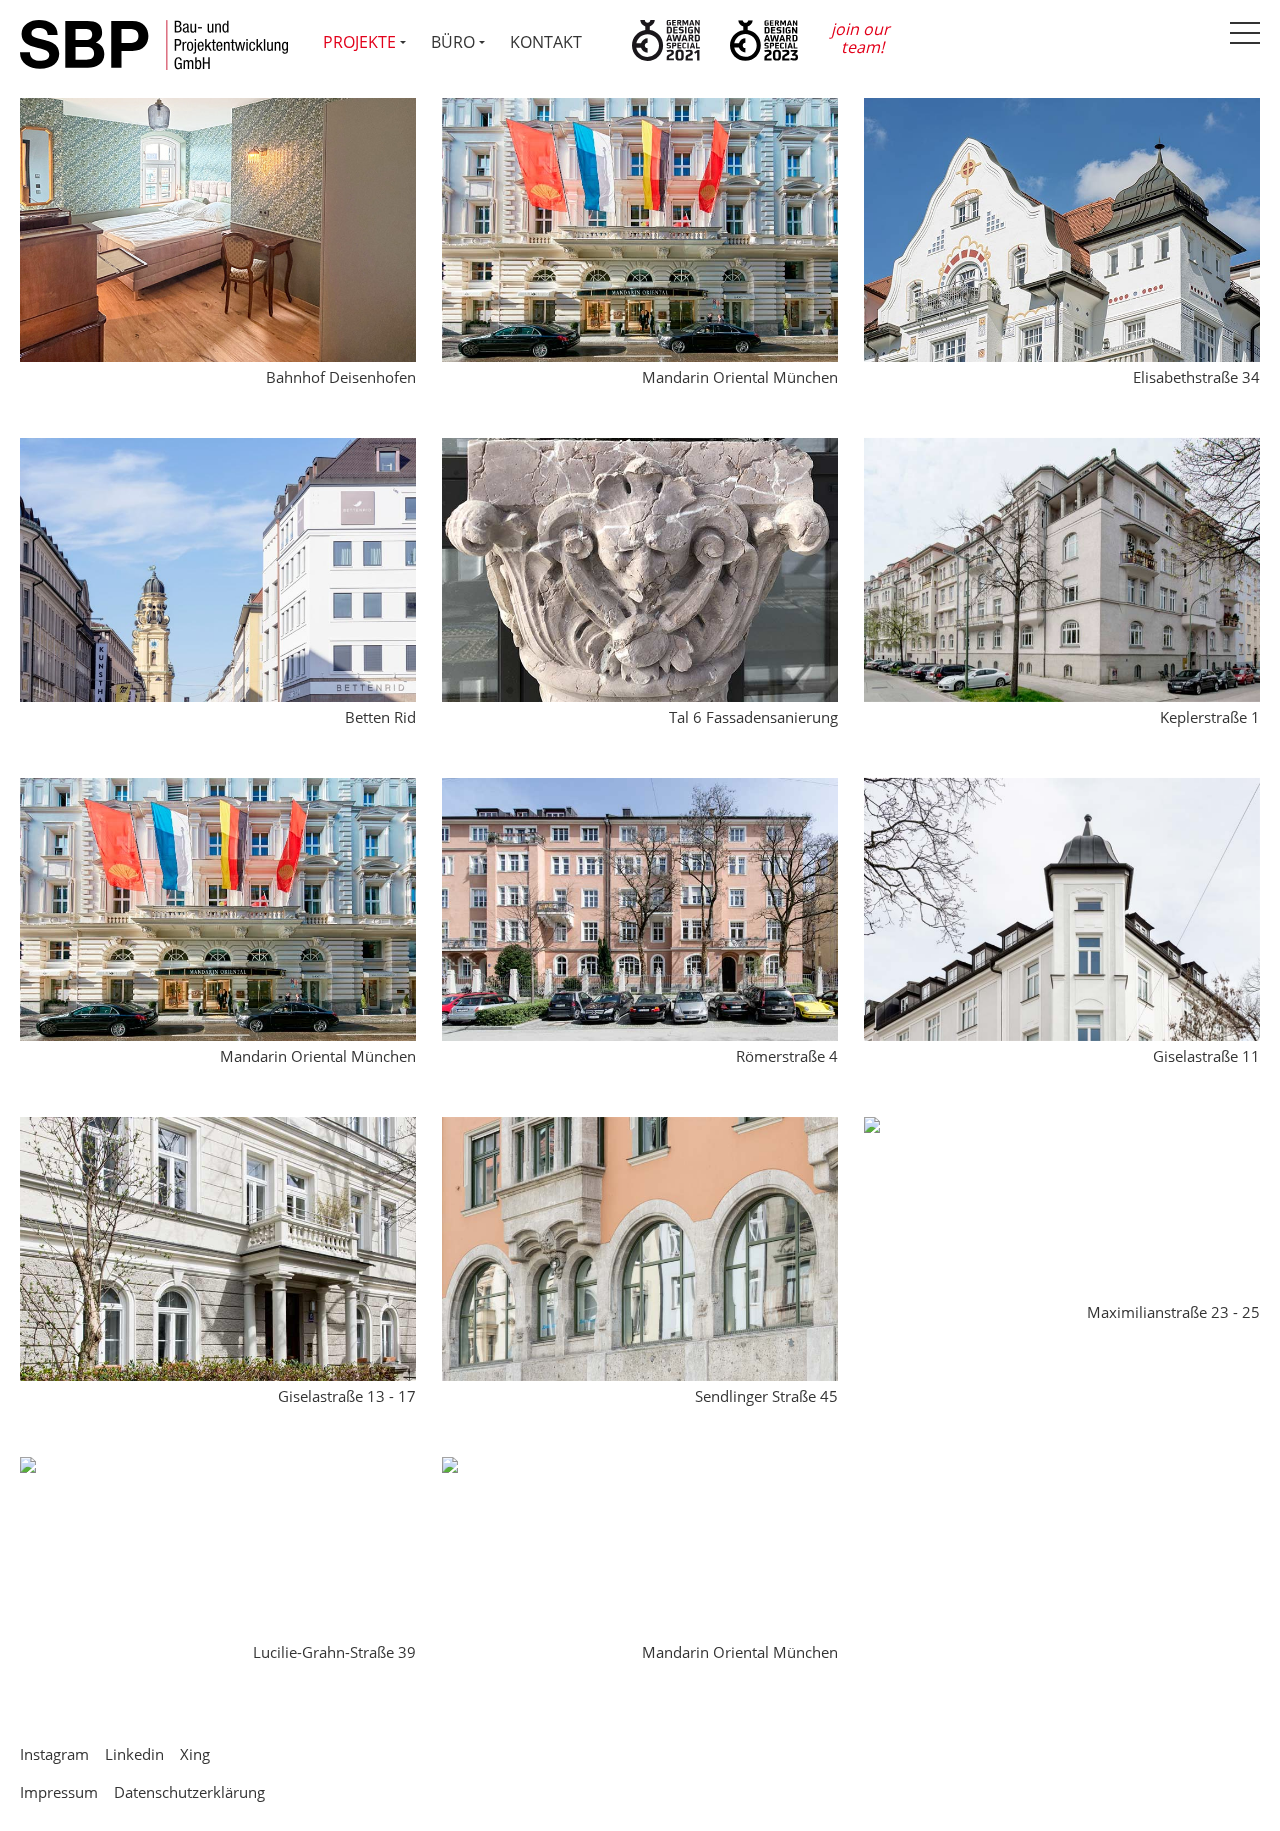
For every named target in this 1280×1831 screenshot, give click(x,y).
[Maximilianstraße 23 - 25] (872, 1129)
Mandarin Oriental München (740, 377)
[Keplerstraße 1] (1062, 450)
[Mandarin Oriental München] (640, 110)
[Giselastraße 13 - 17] (218, 1129)
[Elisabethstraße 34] (1062, 110)
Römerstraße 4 (787, 1056)
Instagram (54, 1754)
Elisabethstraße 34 (1196, 377)
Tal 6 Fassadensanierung (753, 717)
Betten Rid (380, 717)
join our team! (862, 38)
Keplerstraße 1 (1210, 717)
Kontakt (546, 42)
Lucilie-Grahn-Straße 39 (334, 1652)
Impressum (59, 1792)
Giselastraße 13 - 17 (347, 1396)
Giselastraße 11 (1206, 1056)
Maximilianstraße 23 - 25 (1173, 1312)
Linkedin (134, 1754)
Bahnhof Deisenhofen (341, 377)
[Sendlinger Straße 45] (640, 1129)
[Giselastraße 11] (1062, 790)
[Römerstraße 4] (640, 790)
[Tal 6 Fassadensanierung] (640, 450)
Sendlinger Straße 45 (766, 1396)
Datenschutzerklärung (189, 1792)
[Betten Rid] (218, 450)
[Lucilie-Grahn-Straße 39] (28, 1469)
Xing (195, 1754)
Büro (453, 42)
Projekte (359, 42)
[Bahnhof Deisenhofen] (218, 110)
